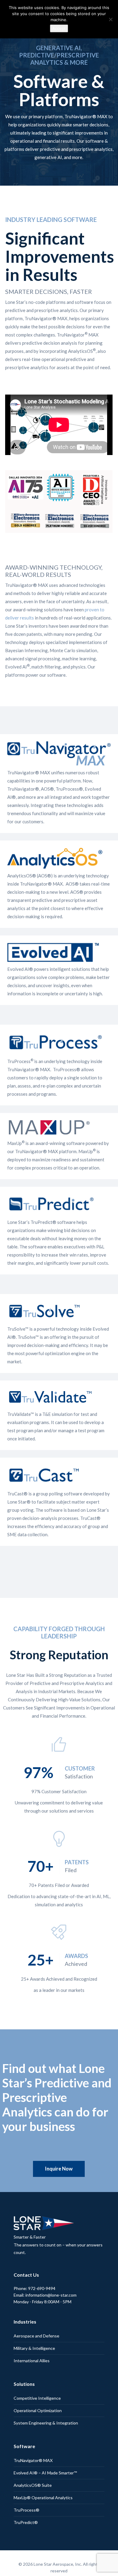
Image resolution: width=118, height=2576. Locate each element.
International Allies (32, 2342)
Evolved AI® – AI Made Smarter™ (45, 2455)
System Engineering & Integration (46, 2405)
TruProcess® (26, 2492)
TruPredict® (26, 2504)
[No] (110, 19)
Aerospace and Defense (36, 2318)
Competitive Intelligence (37, 2380)
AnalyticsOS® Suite (33, 2467)
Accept (59, 28)
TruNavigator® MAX (33, 2442)
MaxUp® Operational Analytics (43, 2479)
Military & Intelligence (34, 2330)
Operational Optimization (38, 2392)
